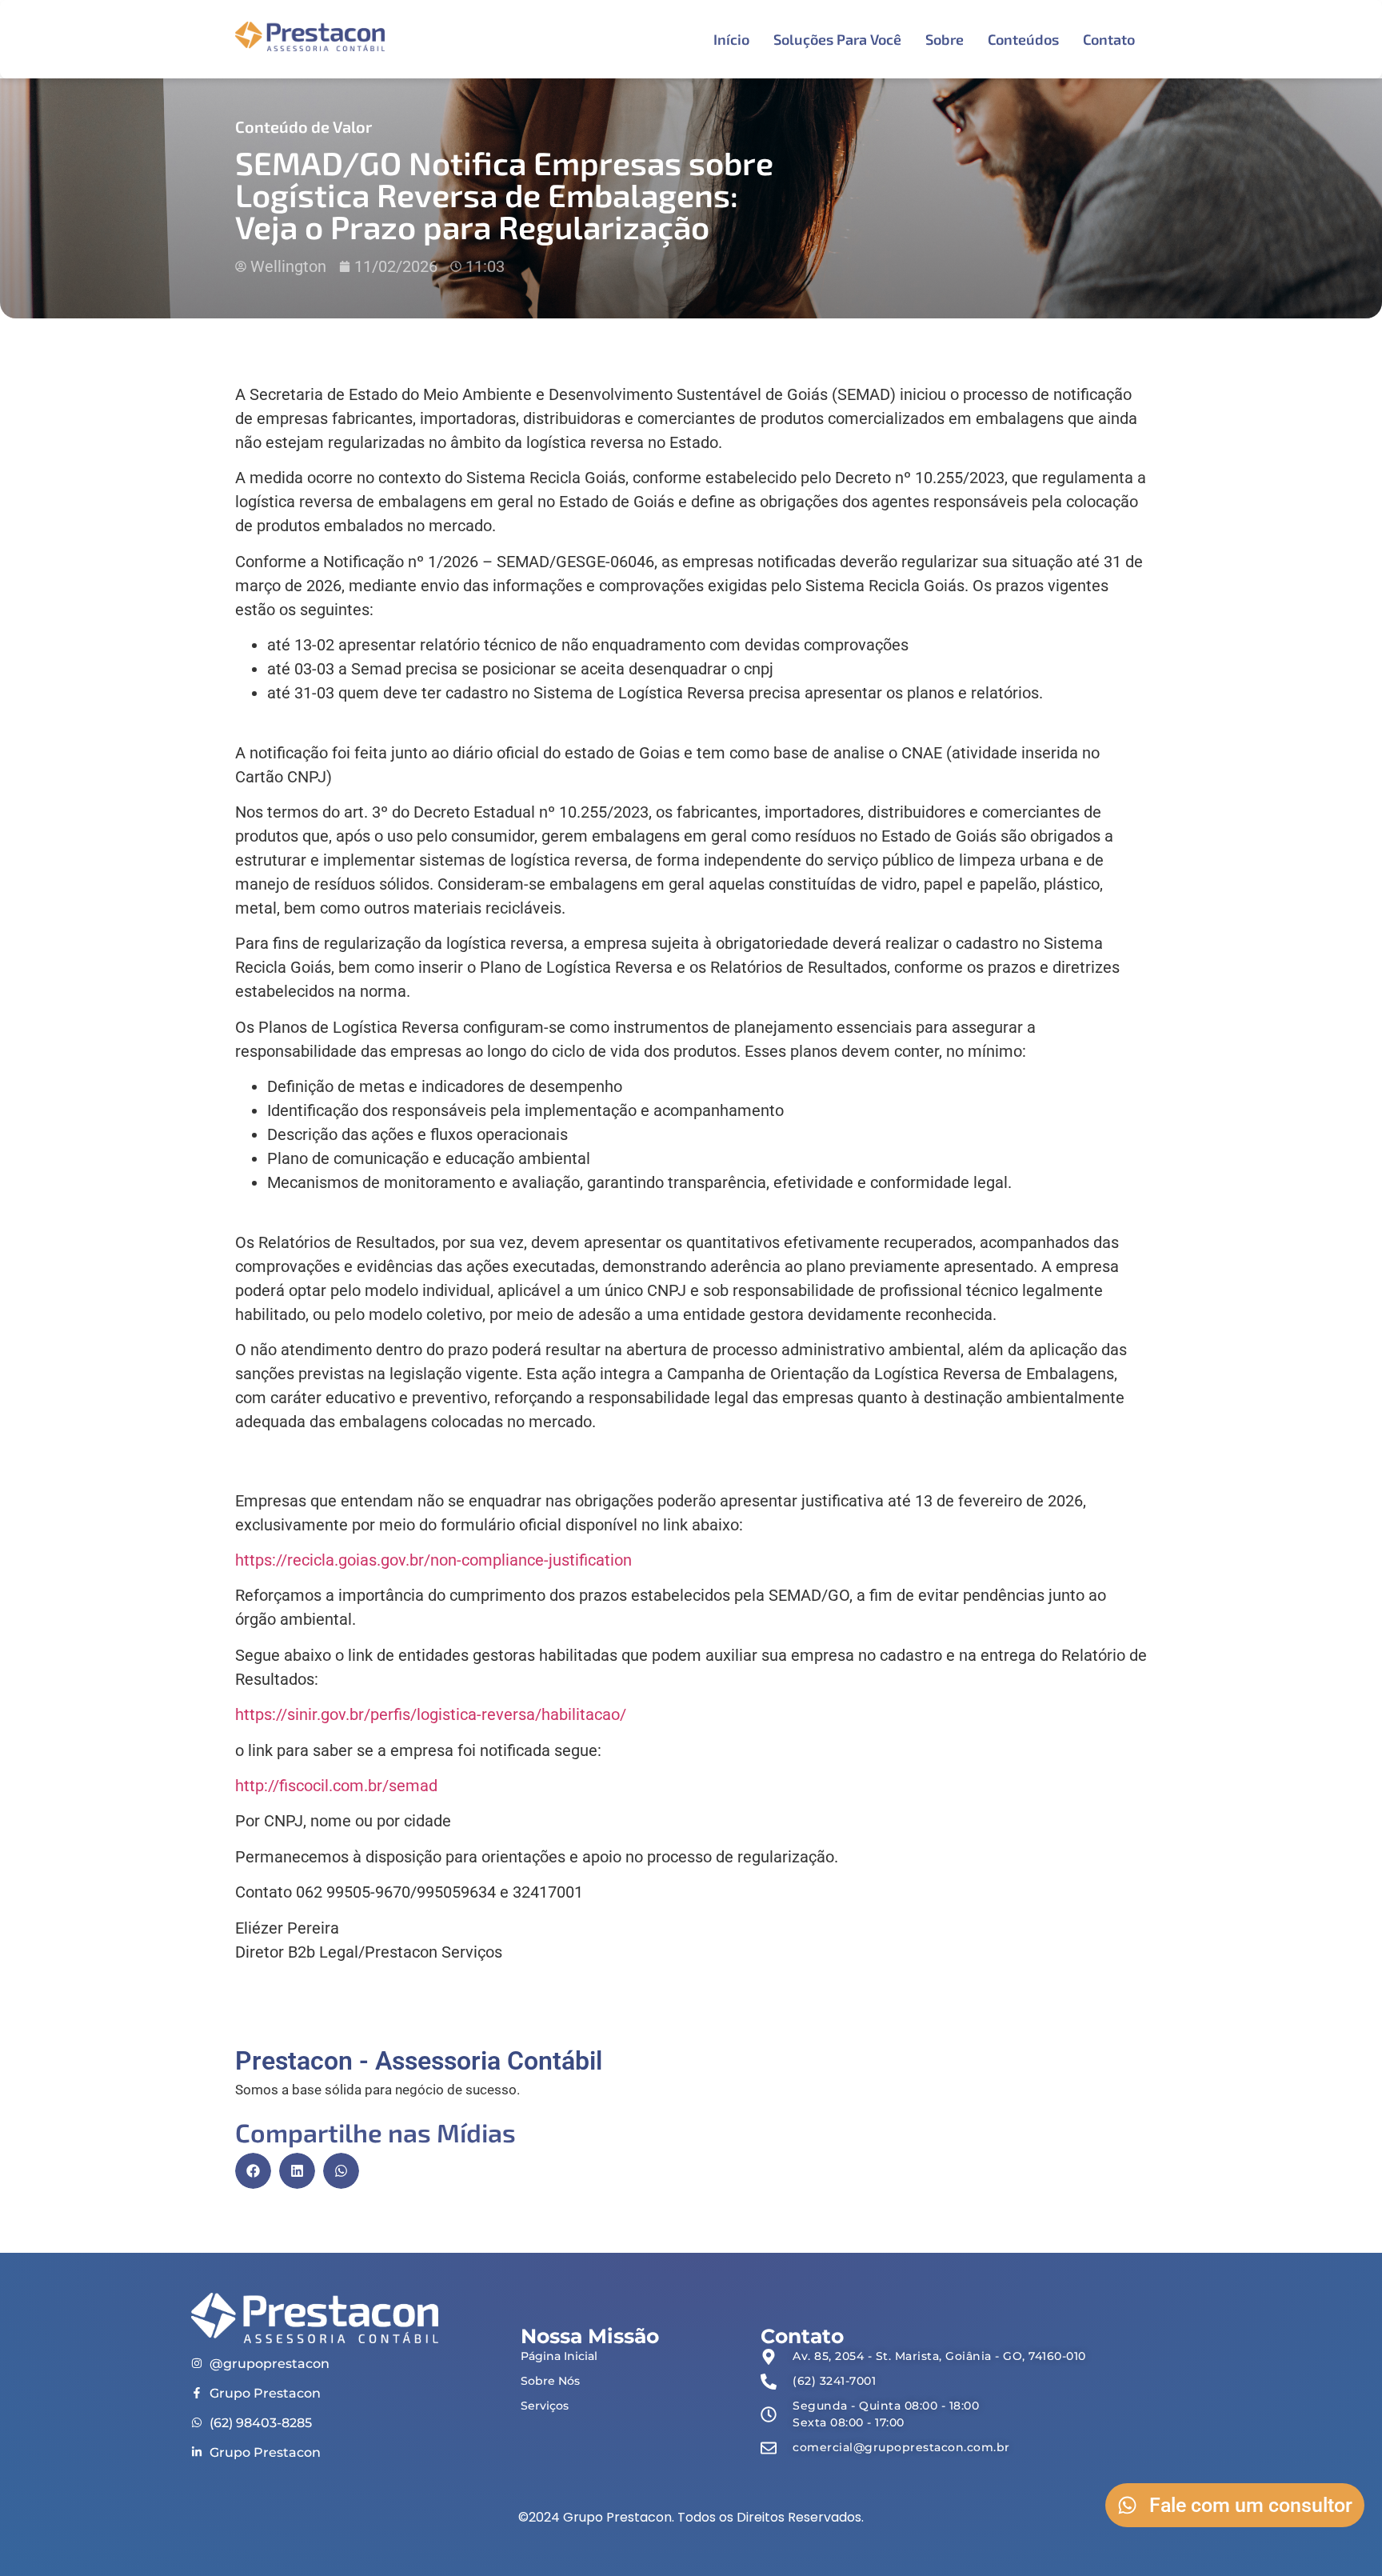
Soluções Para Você (837, 39)
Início (731, 39)
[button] (253, 2171)
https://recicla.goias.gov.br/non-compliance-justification (433, 1560)
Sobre (945, 39)
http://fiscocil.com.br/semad (336, 1786)
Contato (1109, 39)
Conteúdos (1023, 39)
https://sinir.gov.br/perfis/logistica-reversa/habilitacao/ (431, 1714)
